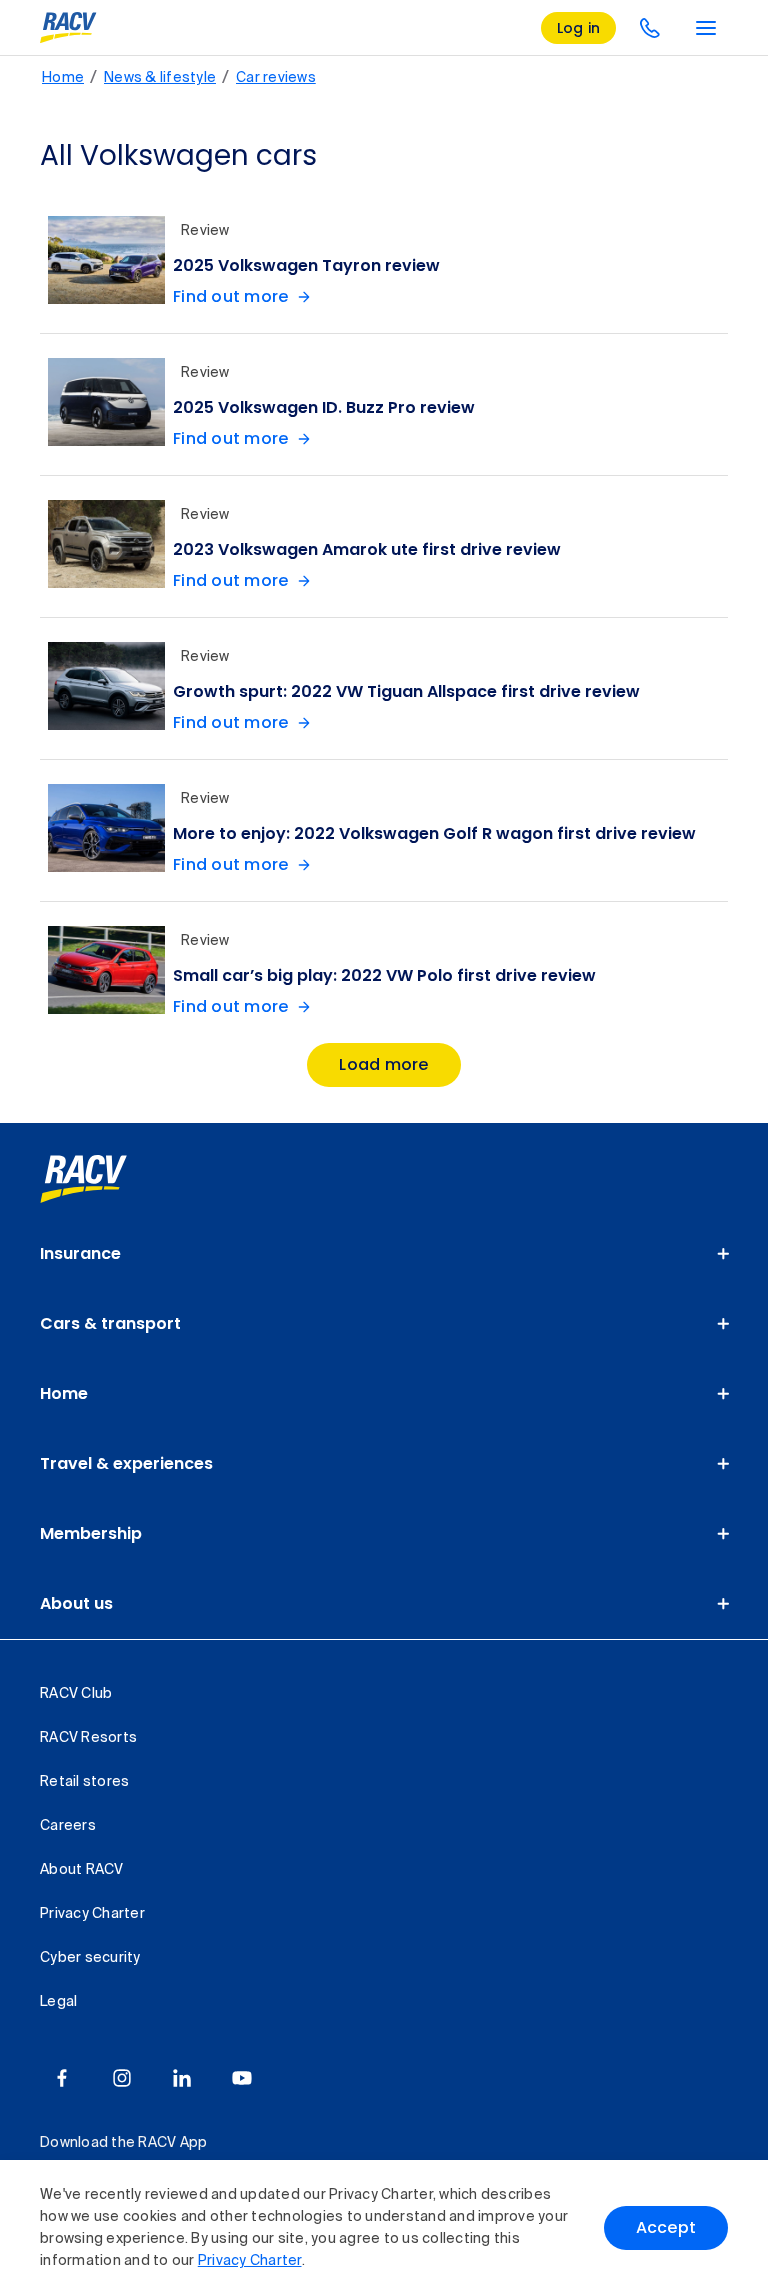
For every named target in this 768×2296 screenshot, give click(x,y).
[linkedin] (182, 2078)
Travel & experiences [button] (126, 1463)
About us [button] (76, 1603)
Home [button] (64, 1393)
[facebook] (62, 2078)
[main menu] (706, 28)
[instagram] (122, 2078)
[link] (105, 1179)
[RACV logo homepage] (68, 28)
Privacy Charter (250, 2261)
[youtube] (242, 2078)
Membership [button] (91, 1533)
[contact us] (650, 28)
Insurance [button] (80, 1253)
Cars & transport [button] (110, 1323)
